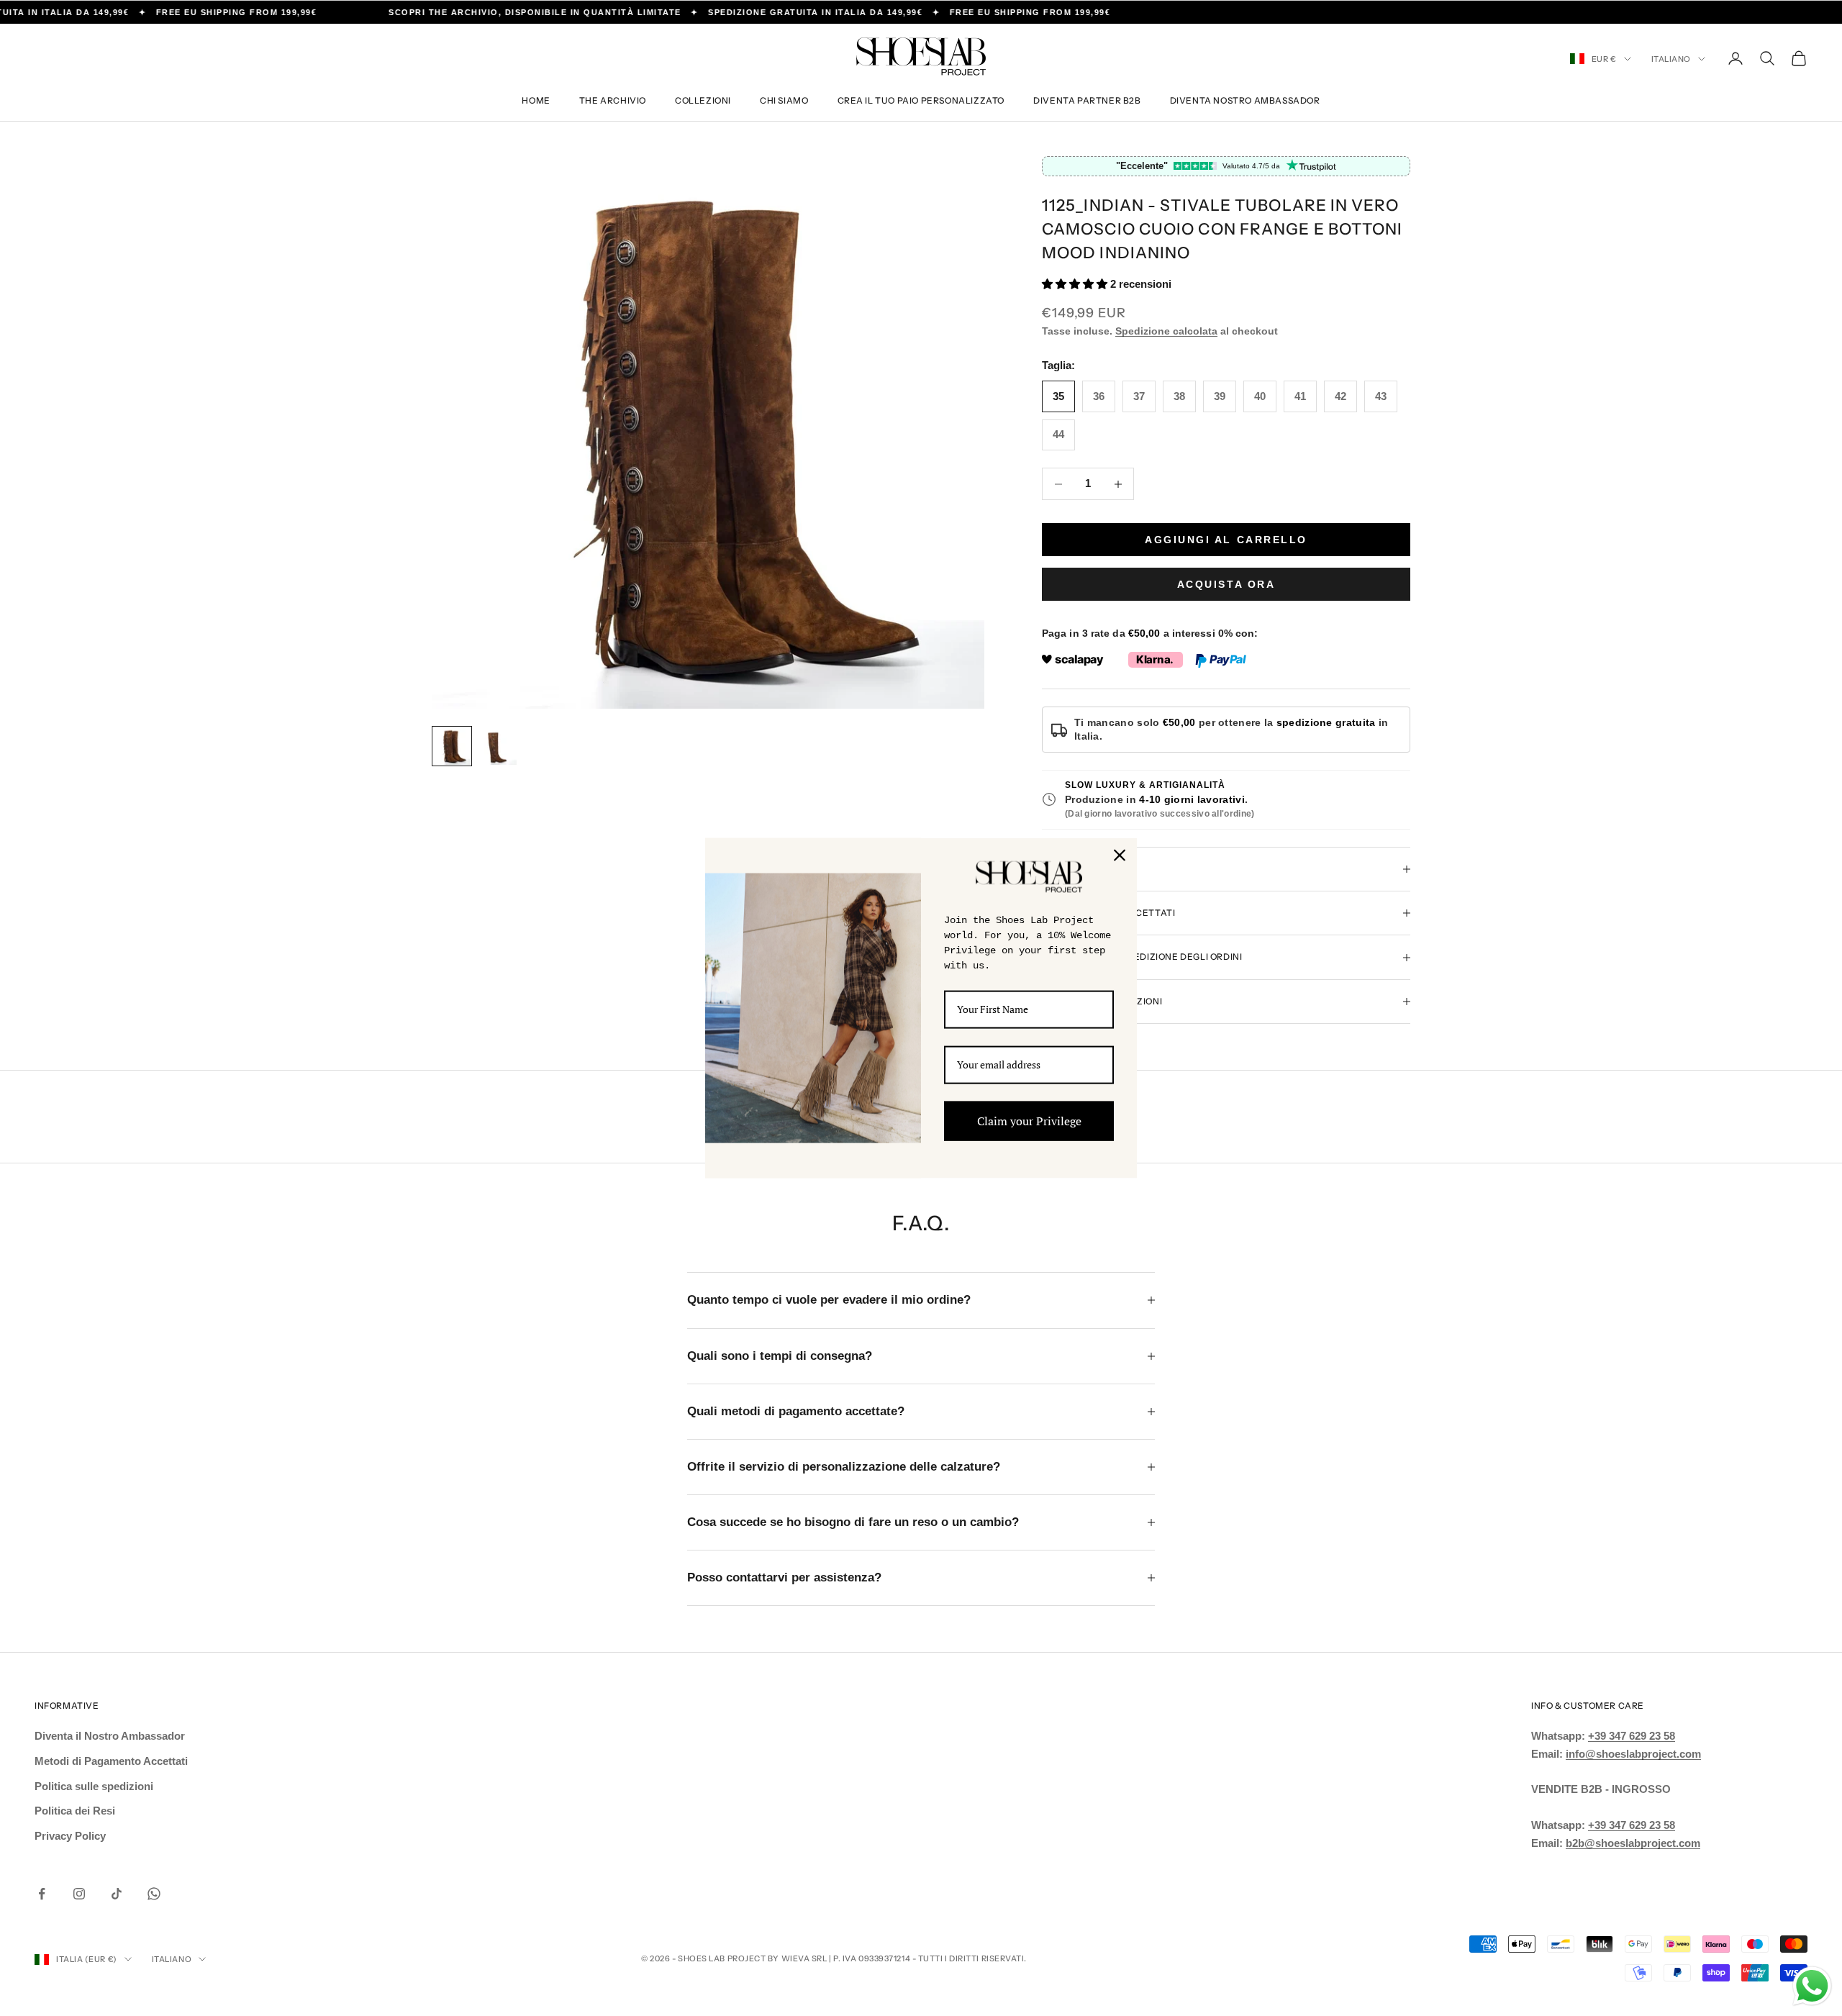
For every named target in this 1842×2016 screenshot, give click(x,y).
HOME (536, 100)
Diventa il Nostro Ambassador (110, 1736)
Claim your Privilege (1029, 1120)
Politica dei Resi (75, 1811)
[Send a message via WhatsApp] (1812, 1986)
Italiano (1671, 59)
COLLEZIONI (703, 100)
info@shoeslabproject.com (1633, 1754)
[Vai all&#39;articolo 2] (498, 746)
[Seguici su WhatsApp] (154, 1894)
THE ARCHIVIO (613, 100)
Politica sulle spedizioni (94, 1786)
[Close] (1120, 855)
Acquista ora (1226, 584)
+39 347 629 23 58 (1632, 1736)
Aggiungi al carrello (1226, 540)
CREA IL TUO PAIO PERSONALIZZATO (921, 100)
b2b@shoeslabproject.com (1633, 1843)
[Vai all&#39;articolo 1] (452, 746)
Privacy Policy (70, 1836)
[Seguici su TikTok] (117, 1894)
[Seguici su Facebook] (42, 1894)
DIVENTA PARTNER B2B (1087, 100)
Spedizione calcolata (1166, 331)
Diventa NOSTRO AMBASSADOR (1245, 100)
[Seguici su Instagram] (79, 1894)
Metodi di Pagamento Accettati (111, 1761)
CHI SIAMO (784, 100)
